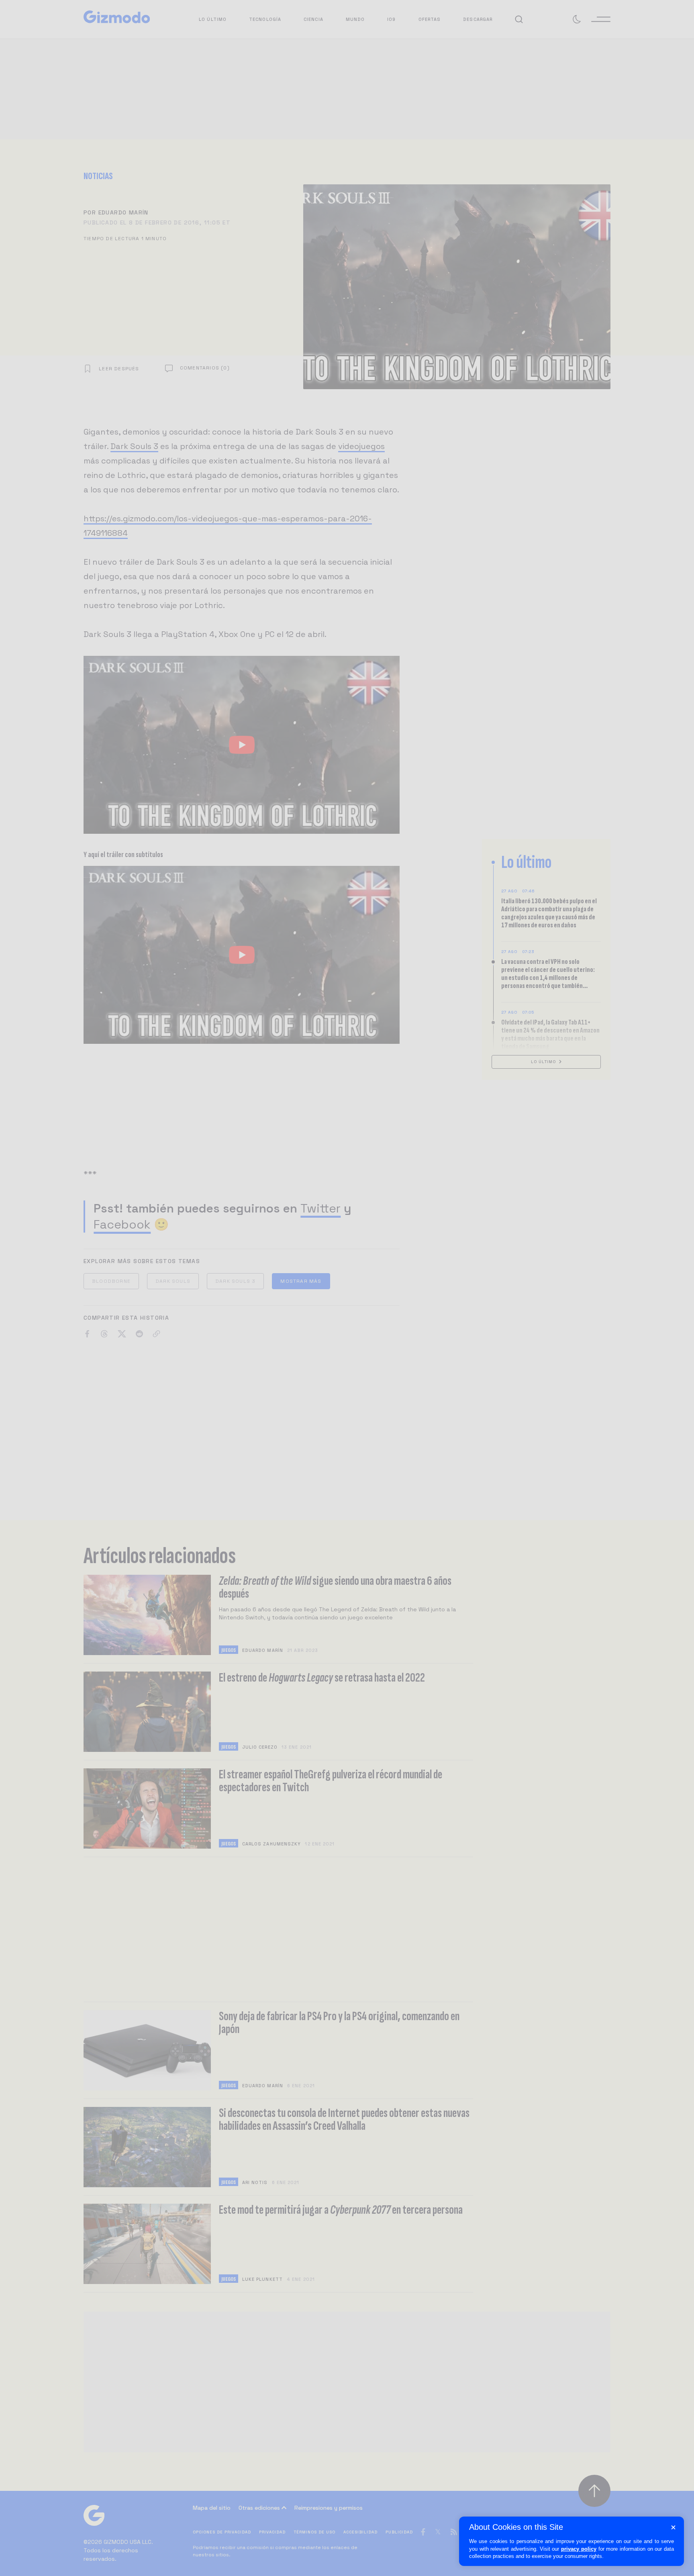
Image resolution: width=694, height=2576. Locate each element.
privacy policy (579, 2549)
